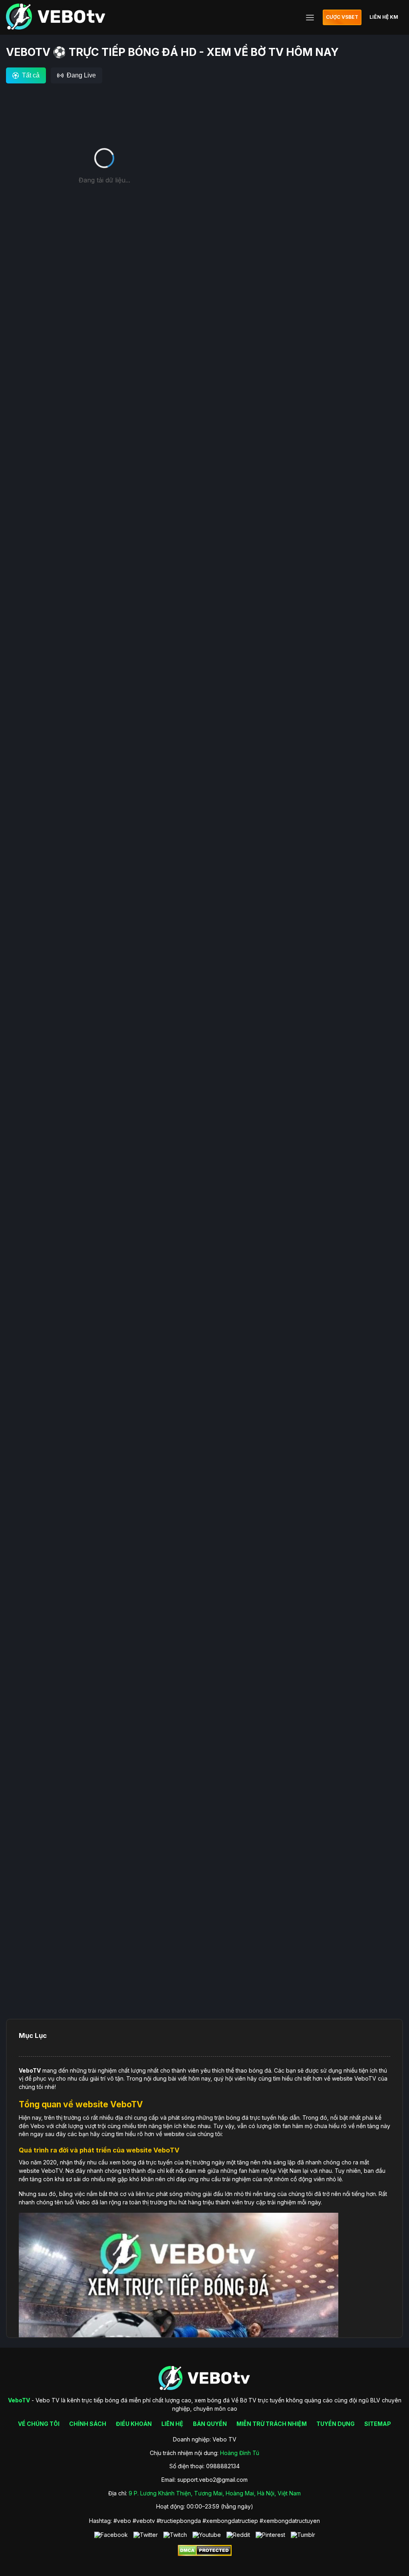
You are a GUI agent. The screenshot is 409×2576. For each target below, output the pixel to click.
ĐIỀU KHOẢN (134, 2424)
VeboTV (30, 2070)
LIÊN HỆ (172, 2424)
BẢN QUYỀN (210, 2424)
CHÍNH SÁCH (88, 2424)
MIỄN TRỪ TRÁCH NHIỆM (272, 2424)
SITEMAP (378, 2424)
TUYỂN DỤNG (336, 2424)
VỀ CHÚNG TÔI (39, 2424)
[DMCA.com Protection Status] (205, 2554)
